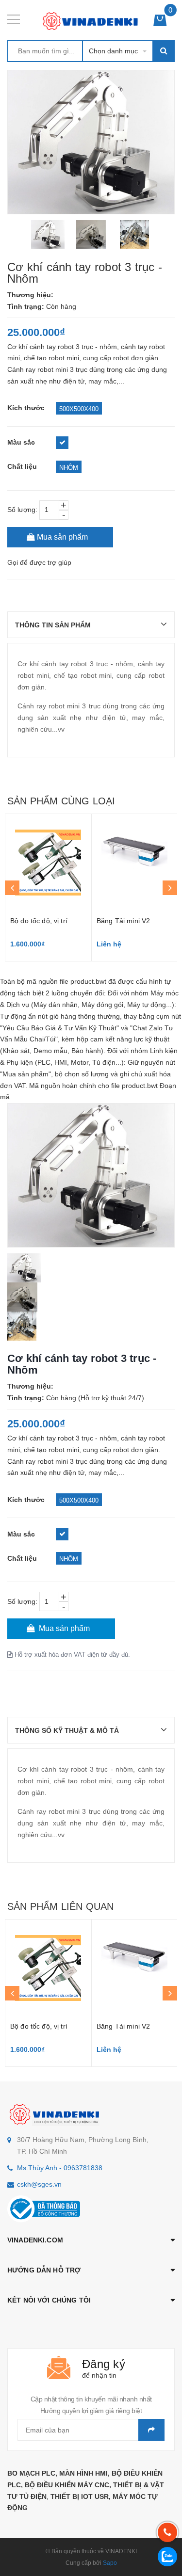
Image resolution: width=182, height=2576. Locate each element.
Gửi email (151, 2430)
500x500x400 (79, 409)
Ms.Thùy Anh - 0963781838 (60, 2168)
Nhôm (69, 468)
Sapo (110, 2563)
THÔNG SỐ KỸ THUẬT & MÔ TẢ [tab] (67, 1730)
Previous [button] (12, 888)
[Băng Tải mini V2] (134, 863)
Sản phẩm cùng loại (61, 801)
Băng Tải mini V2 (123, 921)
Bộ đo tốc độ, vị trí (39, 921)
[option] (48, 235)
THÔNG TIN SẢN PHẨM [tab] (53, 625)
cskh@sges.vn (39, 2184)
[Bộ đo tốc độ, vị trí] (48, 863)
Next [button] (170, 888)
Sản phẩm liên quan (60, 1906)
